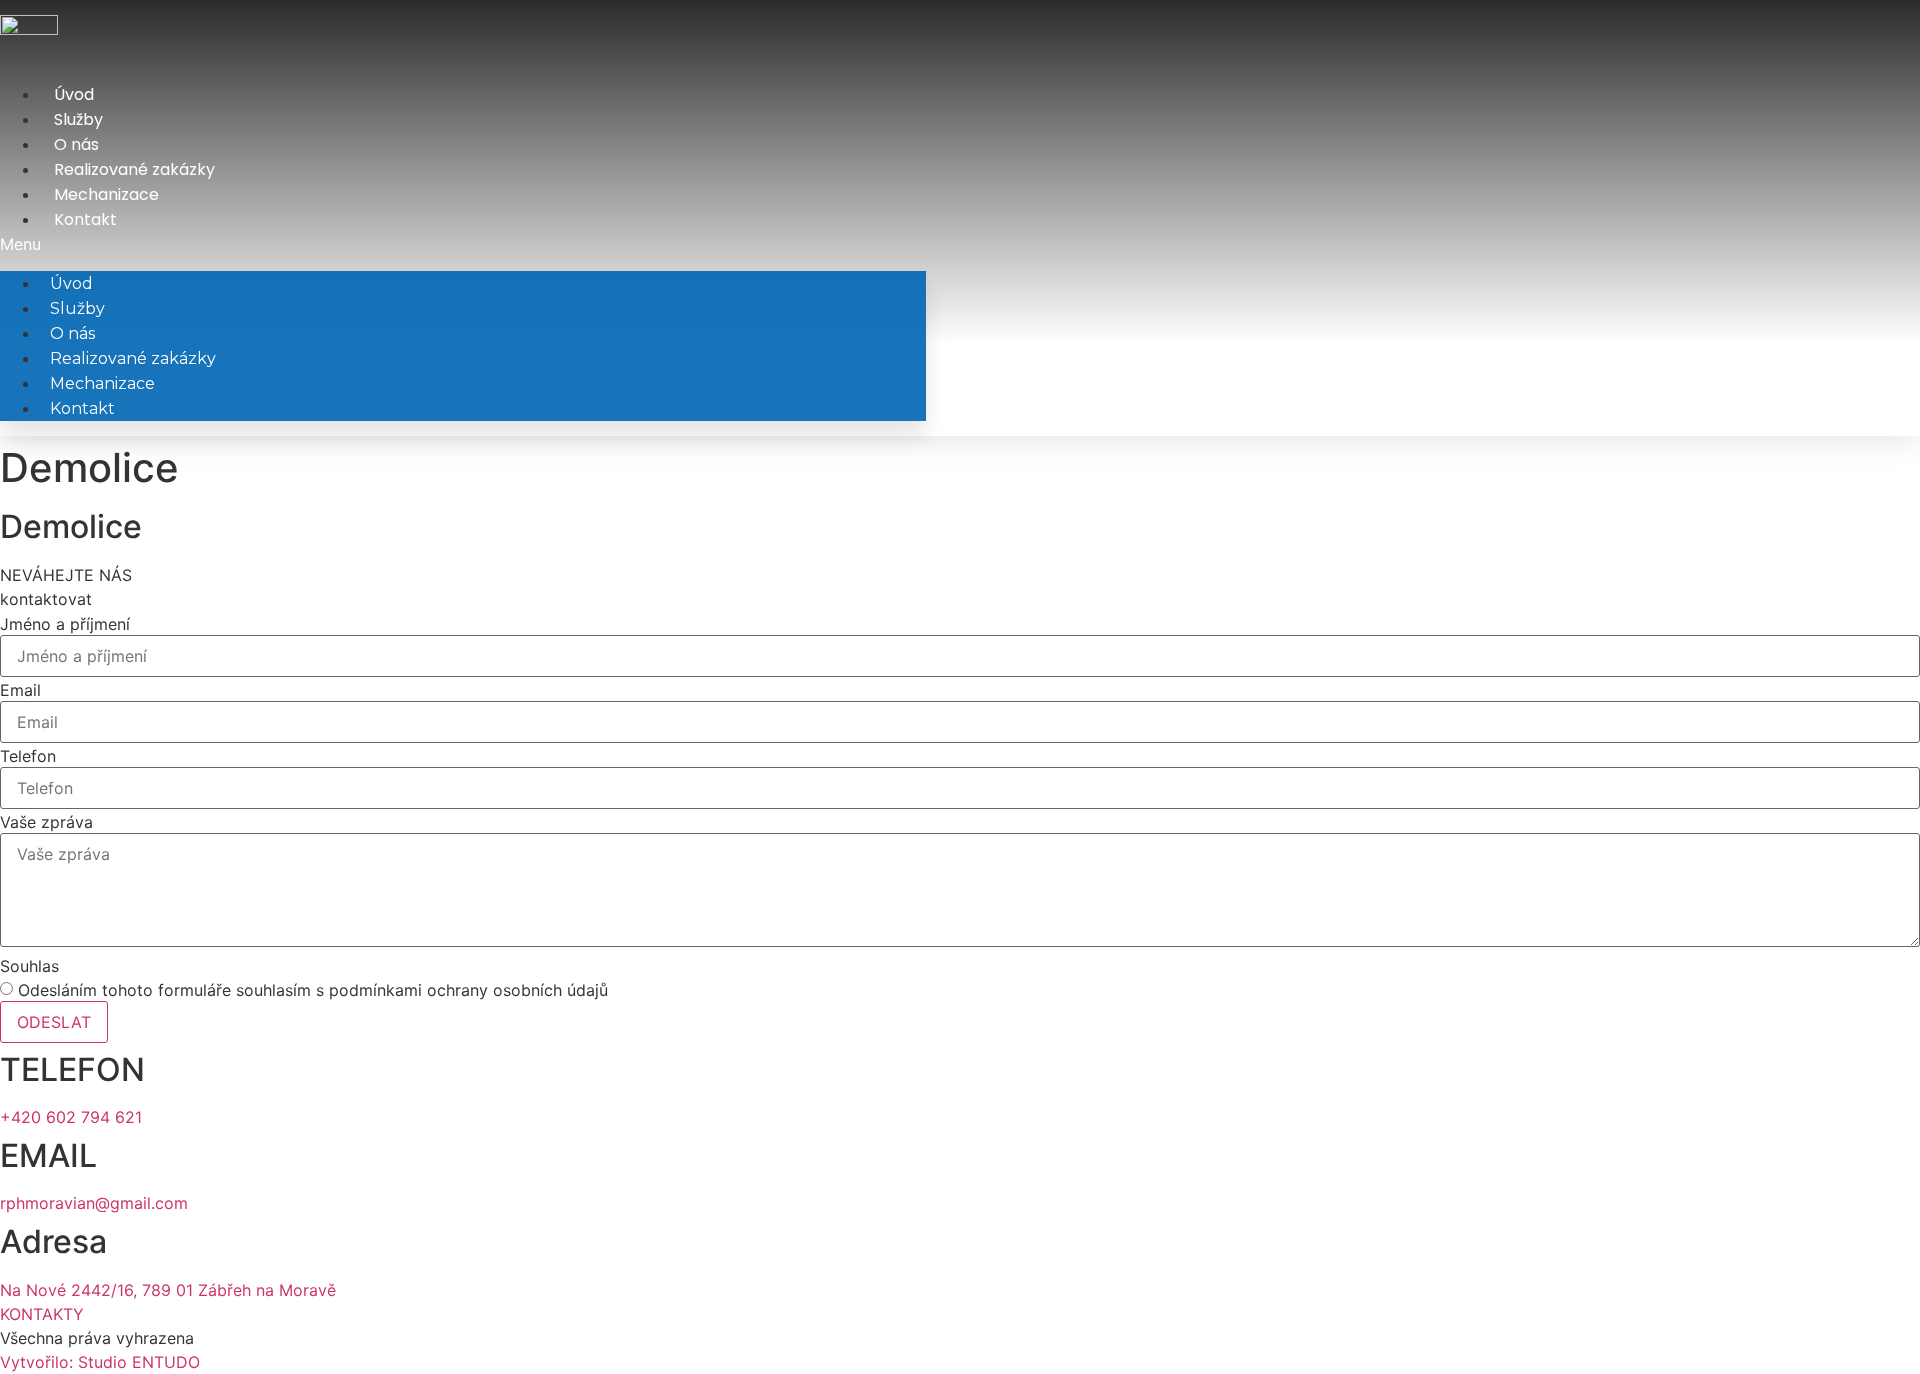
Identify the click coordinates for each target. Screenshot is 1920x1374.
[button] (463, 244)
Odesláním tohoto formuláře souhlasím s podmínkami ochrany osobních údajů (313, 990)
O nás (76, 144)
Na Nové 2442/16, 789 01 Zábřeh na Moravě (168, 1290)
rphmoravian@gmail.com (94, 1203)
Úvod (74, 94)
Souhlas (29, 966)
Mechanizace (106, 194)
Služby (78, 119)
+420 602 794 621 (71, 1117)
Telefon (28, 756)
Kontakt (85, 219)
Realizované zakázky (134, 169)
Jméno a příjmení (65, 624)
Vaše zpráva (46, 822)
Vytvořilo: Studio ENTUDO (100, 1362)
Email (20, 690)
